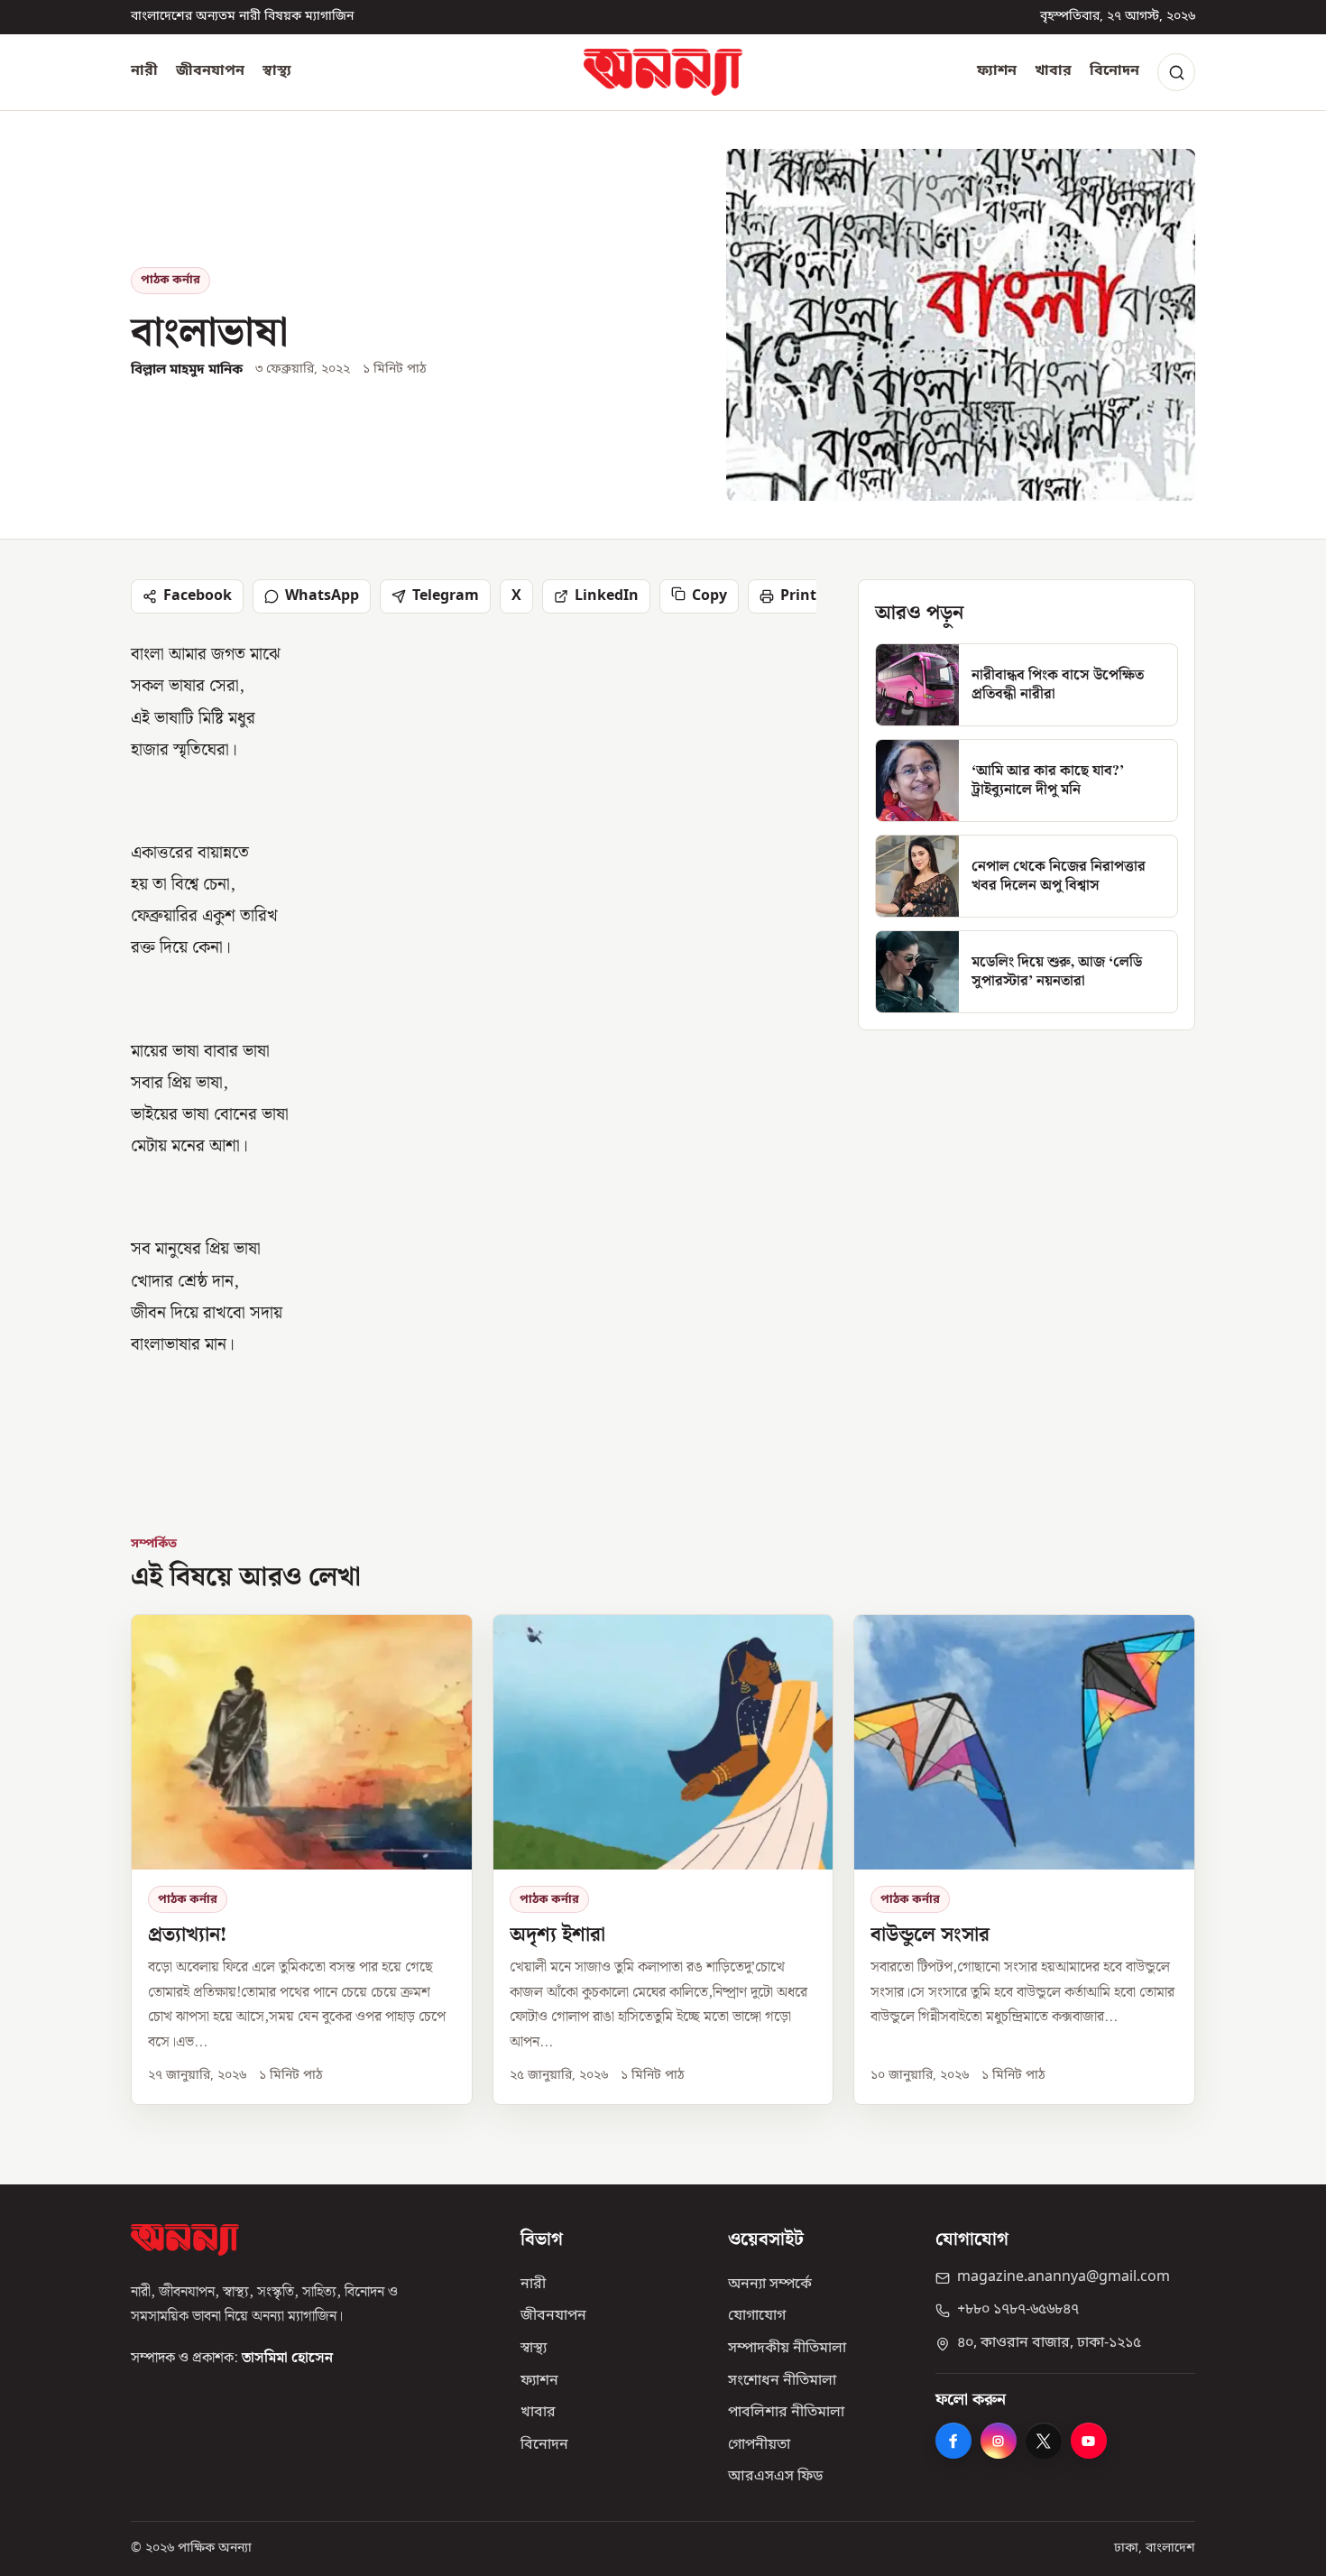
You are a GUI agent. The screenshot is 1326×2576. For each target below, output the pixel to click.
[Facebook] (953, 2441)
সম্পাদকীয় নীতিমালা (787, 2349)
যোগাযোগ (757, 2316)
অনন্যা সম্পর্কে (770, 2285)
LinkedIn (607, 596)
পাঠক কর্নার (170, 280)
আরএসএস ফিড (775, 2477)
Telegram (446, 596)
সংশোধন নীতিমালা (782, 2381)
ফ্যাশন (997, 71)
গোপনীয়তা (759, 2445)
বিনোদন (1114, 71)
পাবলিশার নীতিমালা (786, 2413)
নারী (144, 71)
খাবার (1053, 71)
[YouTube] (1089, 2441)
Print (798, 596)
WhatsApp (322, 596)
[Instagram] (999, 2441)
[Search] (1176, 72)
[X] (1044, 2441)
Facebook (198, 596)
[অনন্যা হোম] (663, 72)
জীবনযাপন (210, 71)
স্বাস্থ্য (277, 71)
